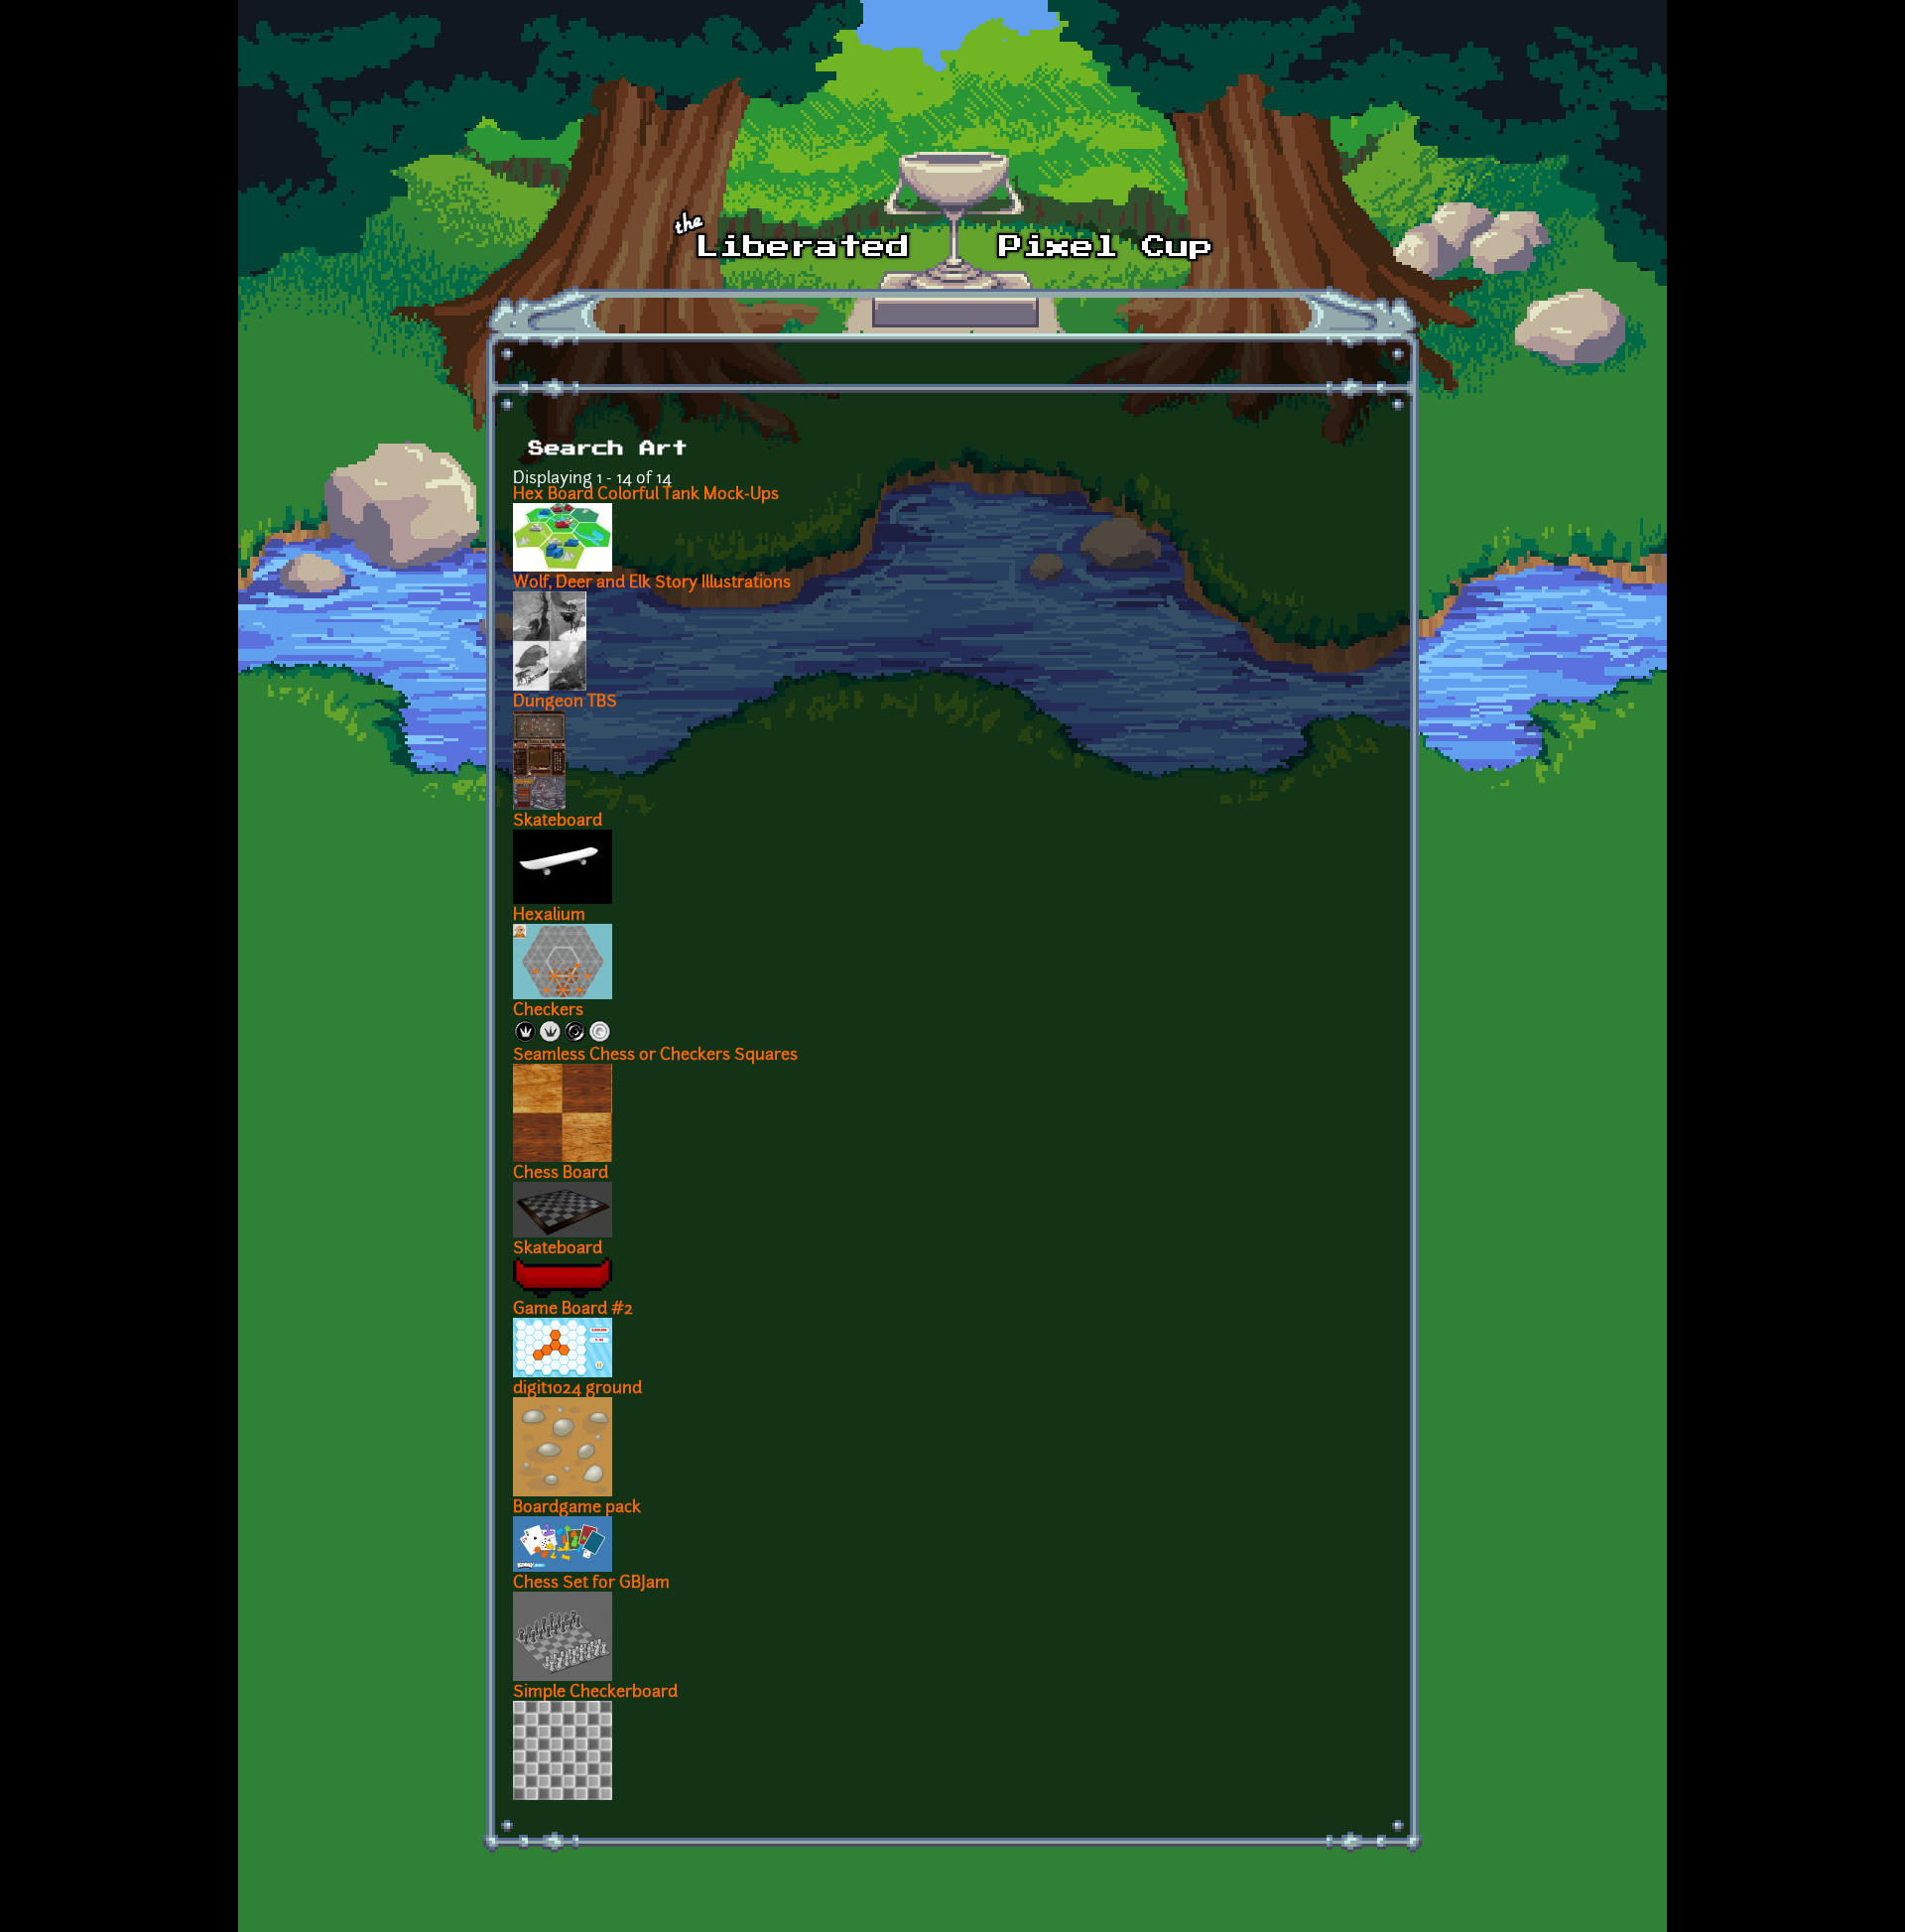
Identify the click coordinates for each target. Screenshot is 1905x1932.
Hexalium (549, 916)
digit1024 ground (577, 1389)
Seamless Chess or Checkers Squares (655, 1056)
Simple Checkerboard (595, 1693)
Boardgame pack (577, 1508)
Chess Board (561, 1174)
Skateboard (558, 822)
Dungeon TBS (565, 703)
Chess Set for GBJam (591, 1584)
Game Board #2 (573, 1310)
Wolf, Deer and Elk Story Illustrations (652, 583)
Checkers (548, 1011)
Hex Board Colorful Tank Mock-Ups (646, 495)
